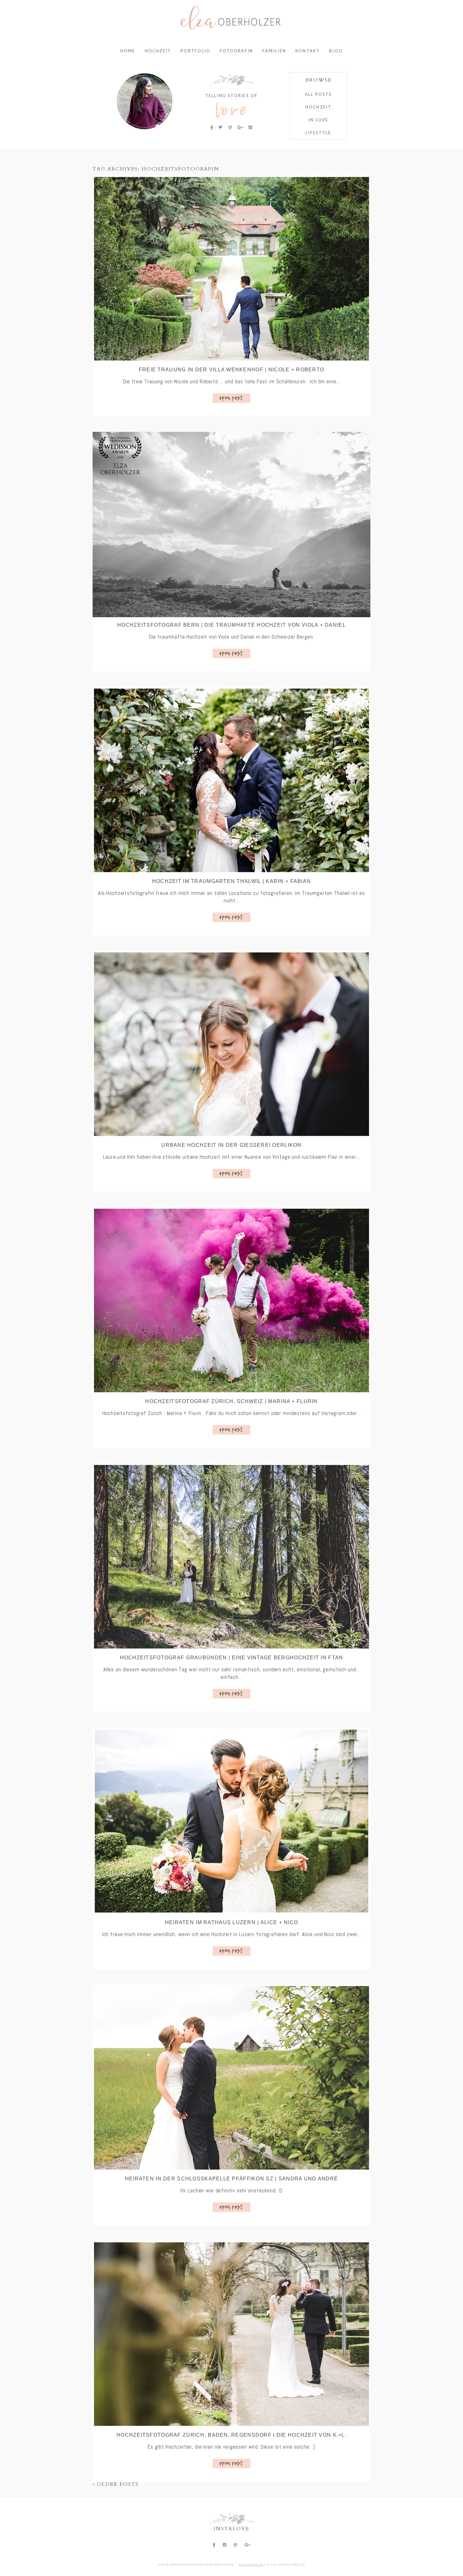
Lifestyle (318, 133)
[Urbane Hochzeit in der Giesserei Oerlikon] (231, 1044)
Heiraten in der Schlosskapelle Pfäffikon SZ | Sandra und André (231, 2179)
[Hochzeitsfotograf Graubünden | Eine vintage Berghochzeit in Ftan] (231, 1557)
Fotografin (236, 51)
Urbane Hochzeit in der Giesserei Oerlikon (231, 1145)
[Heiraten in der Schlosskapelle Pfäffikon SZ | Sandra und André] (231, 2078)
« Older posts (116, 2484)
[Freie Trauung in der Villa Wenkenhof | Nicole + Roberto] (231, 269)
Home (128, 51)
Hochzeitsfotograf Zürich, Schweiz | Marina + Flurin (231, 1401)
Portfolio (195, 51)
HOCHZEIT (318, 107)
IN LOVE (318, 120)
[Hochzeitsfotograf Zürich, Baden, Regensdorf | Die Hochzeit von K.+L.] (231, 2334)
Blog (336, 51)
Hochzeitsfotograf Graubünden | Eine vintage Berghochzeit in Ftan (232, 1658)
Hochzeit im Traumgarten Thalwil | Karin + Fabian (231, 881)
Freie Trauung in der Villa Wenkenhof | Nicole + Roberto (231, 370)
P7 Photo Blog (251, 2565)
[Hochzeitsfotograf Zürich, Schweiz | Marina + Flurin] (231, 1300)
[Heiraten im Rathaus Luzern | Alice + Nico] (231, 1821)
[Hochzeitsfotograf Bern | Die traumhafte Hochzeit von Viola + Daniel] (231, 525)
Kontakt (308, 51)
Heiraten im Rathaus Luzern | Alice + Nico (231, 1922)
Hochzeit (158, 51)
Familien (274, 51)
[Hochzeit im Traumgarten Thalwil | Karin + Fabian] (231, 780)
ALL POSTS (318, 94)
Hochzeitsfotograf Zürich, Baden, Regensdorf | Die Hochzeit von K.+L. (231, 2435)
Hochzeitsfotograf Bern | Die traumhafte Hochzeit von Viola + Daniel (231, 625)
